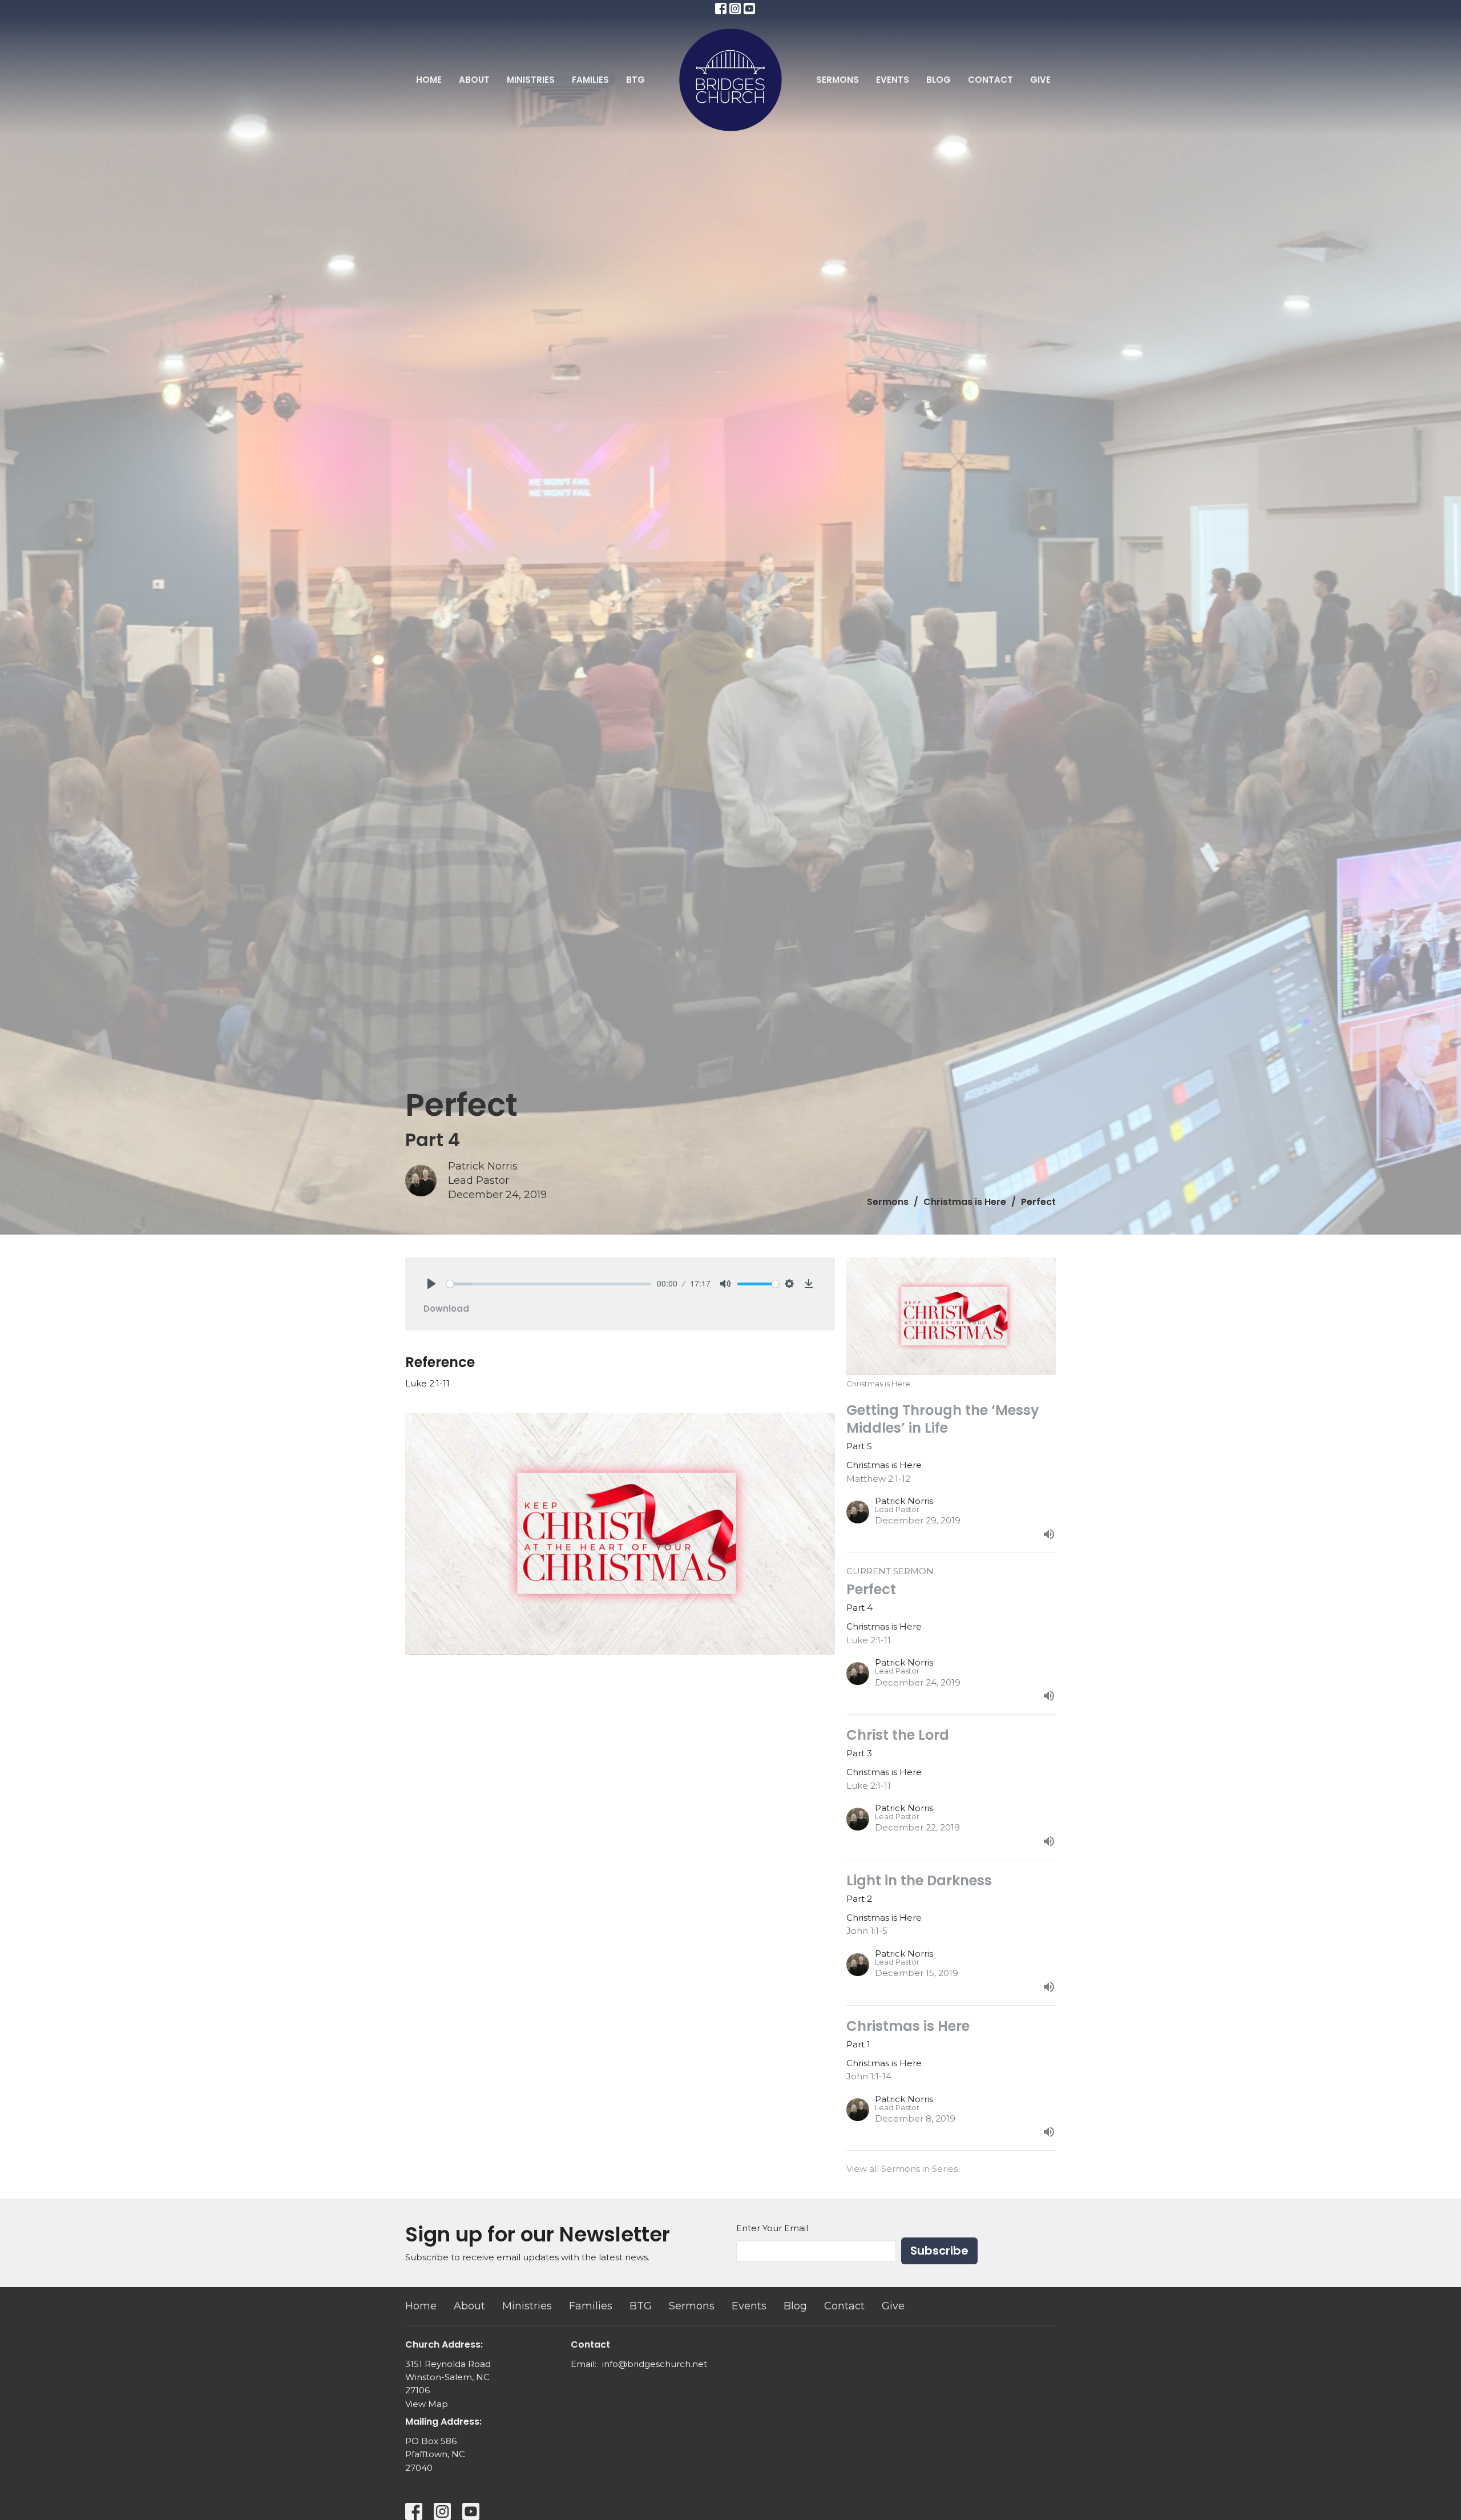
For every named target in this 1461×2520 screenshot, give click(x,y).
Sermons (838, 80)
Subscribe (939, 2251)
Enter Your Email (772, 2228)
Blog (939, 80)
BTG (635, 80)
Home (429, 80)
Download (446, 1309)
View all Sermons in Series (902, 2169)
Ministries (531, 80)
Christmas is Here (965, 1202)
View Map (427, 2404)
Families (590, 80)
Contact (990, 80)
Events (893, 80)
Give (1040, 80)
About (474, 80)
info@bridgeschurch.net (655, 2364)
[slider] (549, 1284)
